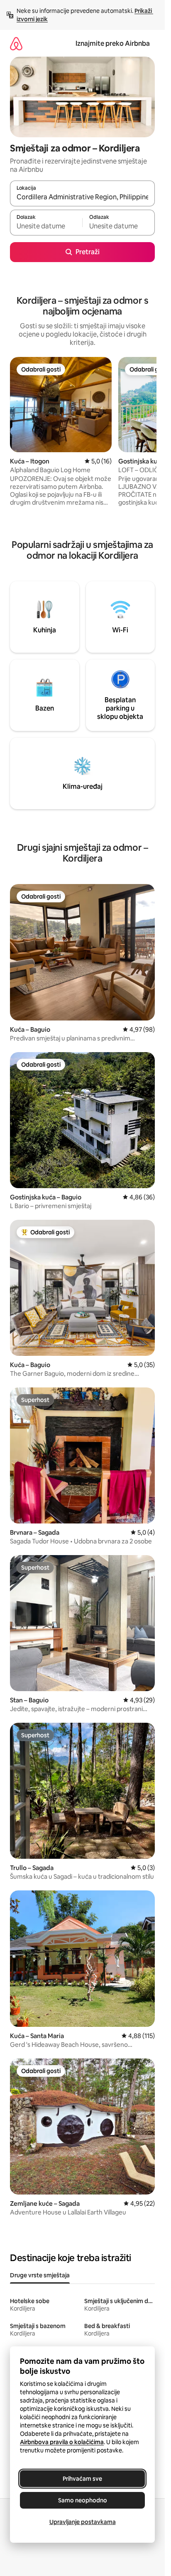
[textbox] (46, 226)
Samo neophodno (83, 2500)
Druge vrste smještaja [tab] (40, 2275)
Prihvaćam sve (82, 2479)
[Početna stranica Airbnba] (16, 43)
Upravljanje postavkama (83, 2522)
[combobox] (82, 197)
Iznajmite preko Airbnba (113, 43)
